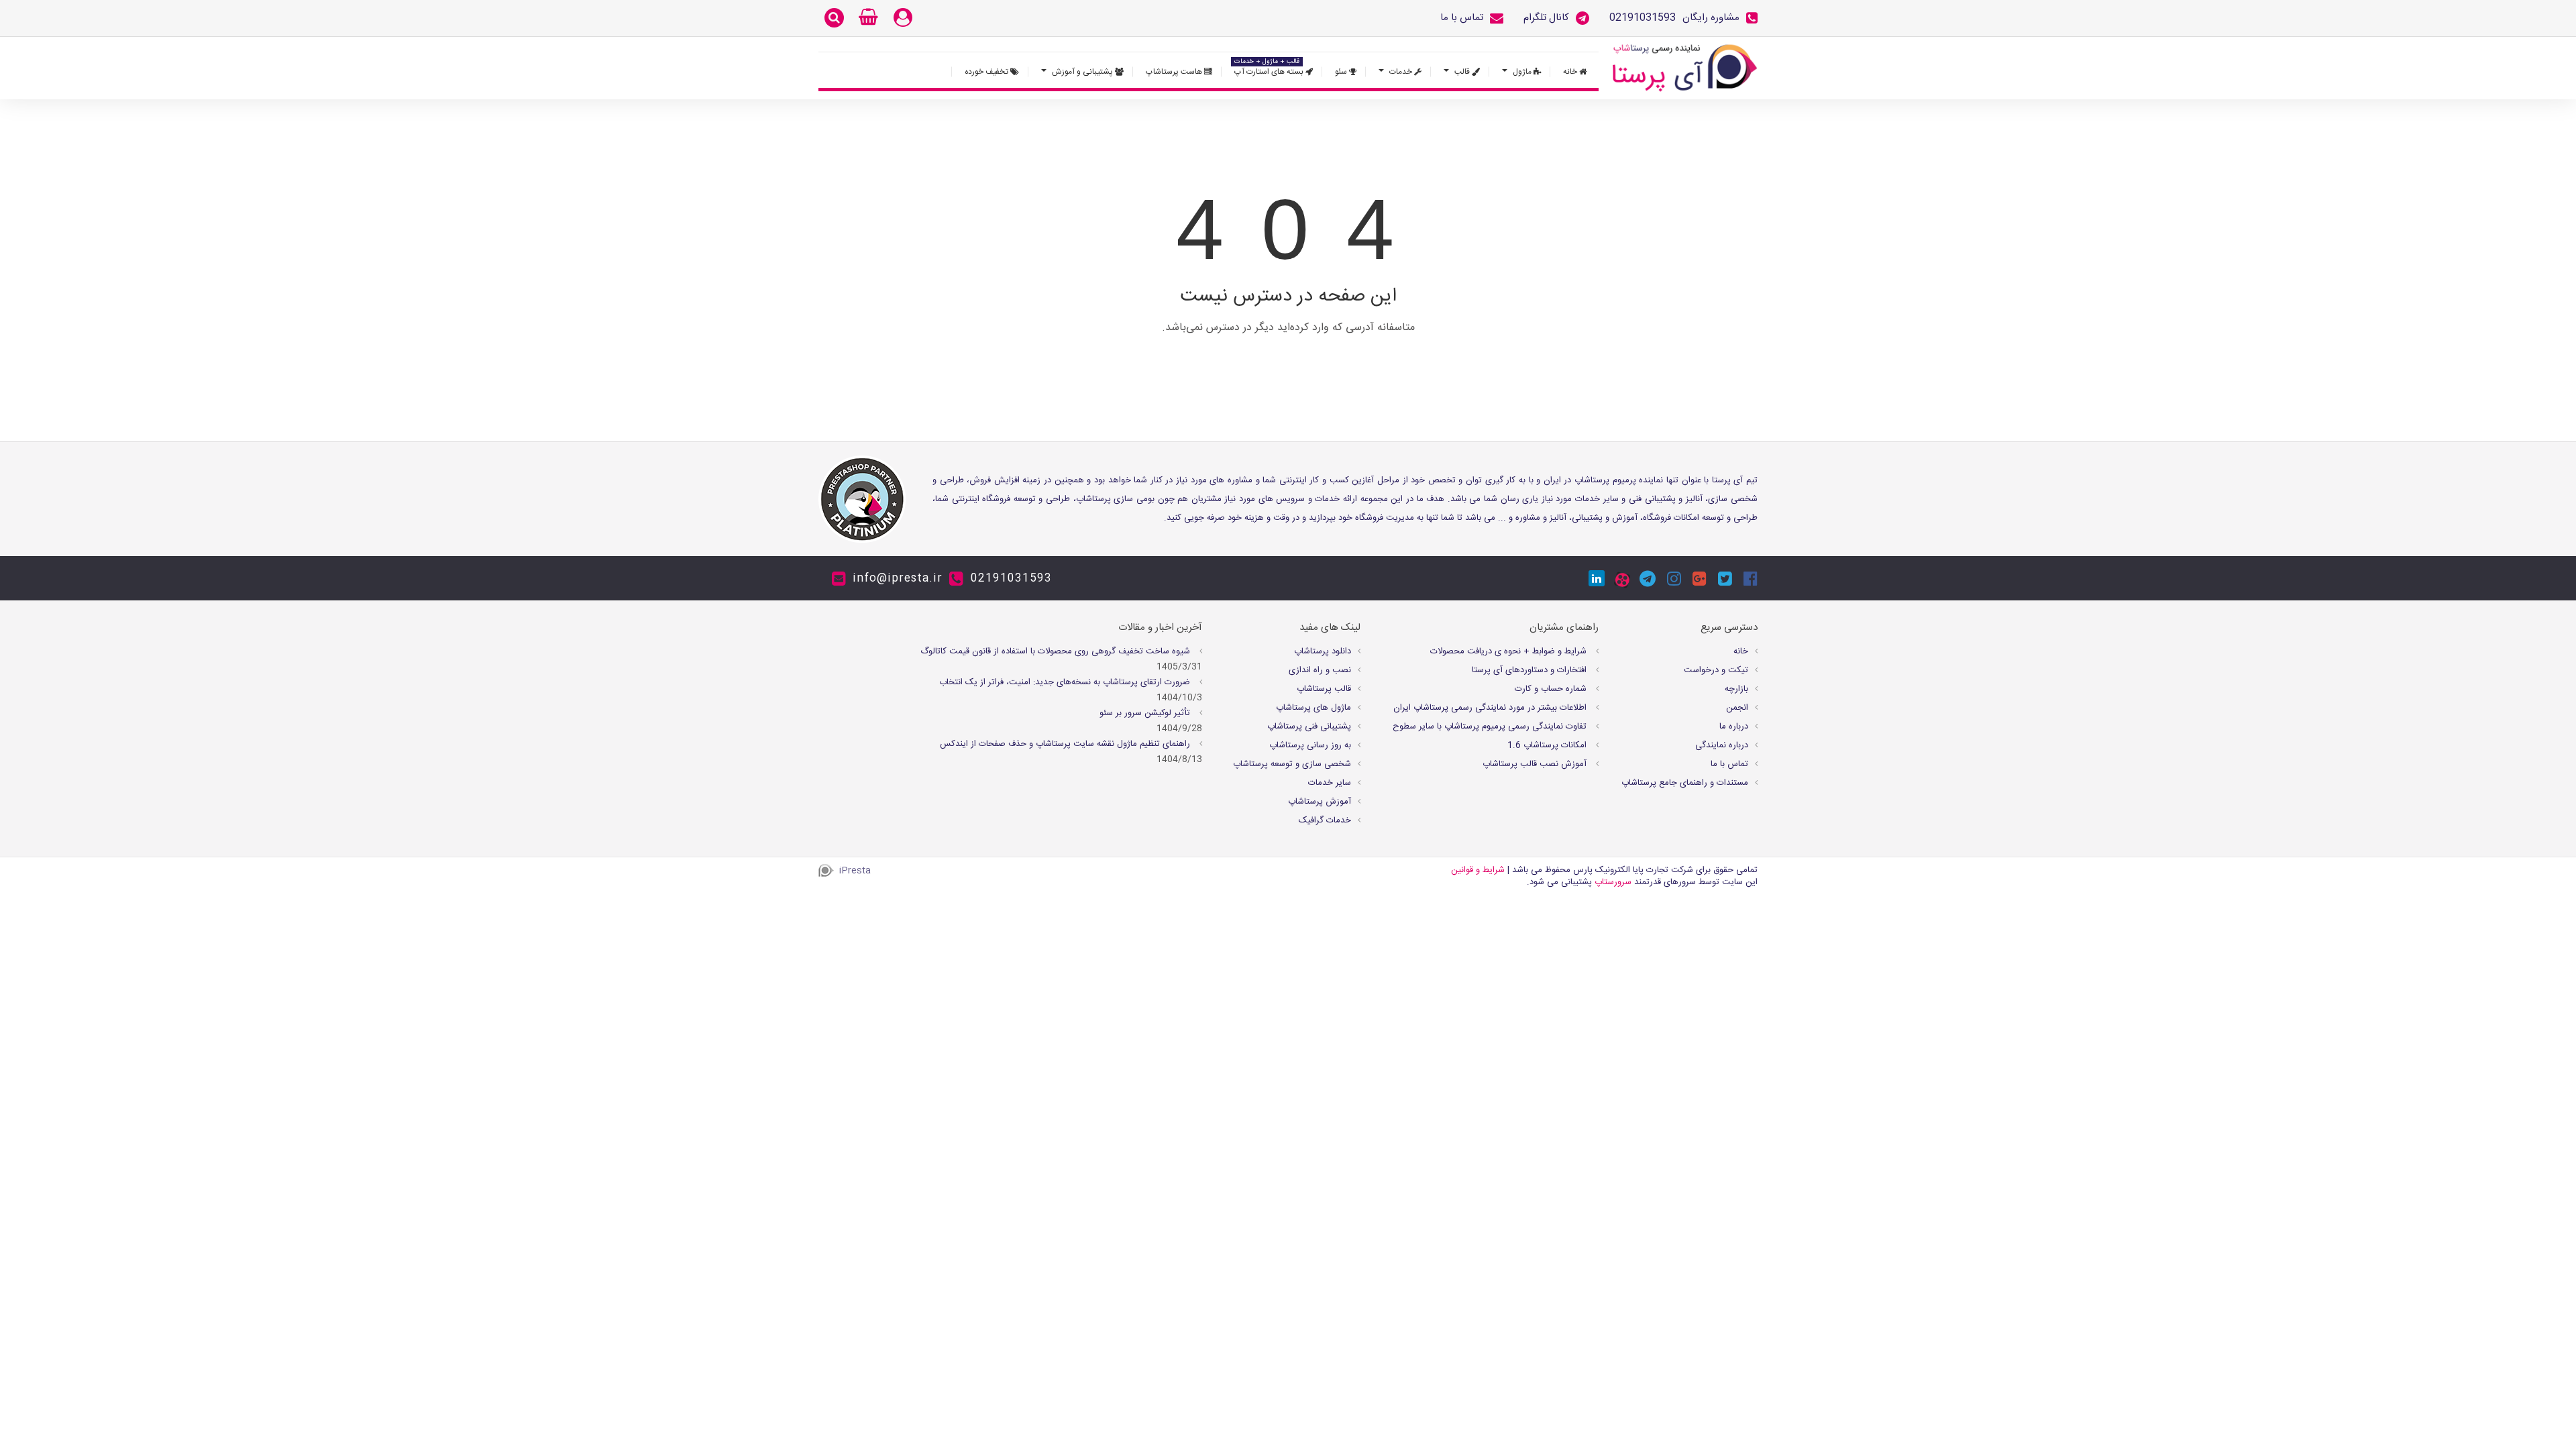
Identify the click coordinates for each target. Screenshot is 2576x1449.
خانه (1741, 651)
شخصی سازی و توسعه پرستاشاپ (1292, 764)
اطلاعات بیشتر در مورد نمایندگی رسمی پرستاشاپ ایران (1491, 708)
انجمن (1737, 708)
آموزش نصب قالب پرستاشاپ (1536, 764)
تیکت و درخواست (1716, 670)
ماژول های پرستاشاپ (1313, 708)
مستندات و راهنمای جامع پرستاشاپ (1685, 783)
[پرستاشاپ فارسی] (1685, 68)
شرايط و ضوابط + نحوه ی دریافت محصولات (1510, 651)
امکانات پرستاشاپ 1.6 (1548, 745)
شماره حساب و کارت (1552, 689)
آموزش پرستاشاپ (1320, 802)
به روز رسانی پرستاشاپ (1310, 745)
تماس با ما (1729, 764)
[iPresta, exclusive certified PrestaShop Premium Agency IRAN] (862, 499)
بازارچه (1736, 689)
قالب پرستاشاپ (1324, 689)
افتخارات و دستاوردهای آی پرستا (1531, 670)
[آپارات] (1622, 580)
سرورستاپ (1613, 882)
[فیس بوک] (1751, 578)
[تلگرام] (1648, 578)
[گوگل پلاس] (1700, 578)
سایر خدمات (1330, 783)
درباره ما (1734, 727)
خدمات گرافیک (1325, 820)
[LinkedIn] (1597, 578)
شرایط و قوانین (1478, 870)
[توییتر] (1725, 578)
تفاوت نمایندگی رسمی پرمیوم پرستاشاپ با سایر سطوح (1491, 727)
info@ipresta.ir (898, 579)
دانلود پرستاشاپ (1323, 651)
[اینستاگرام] (1674, 578)
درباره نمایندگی (1722, 745)
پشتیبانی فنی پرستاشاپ (1309, 727)
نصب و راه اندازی (1320, 670)
